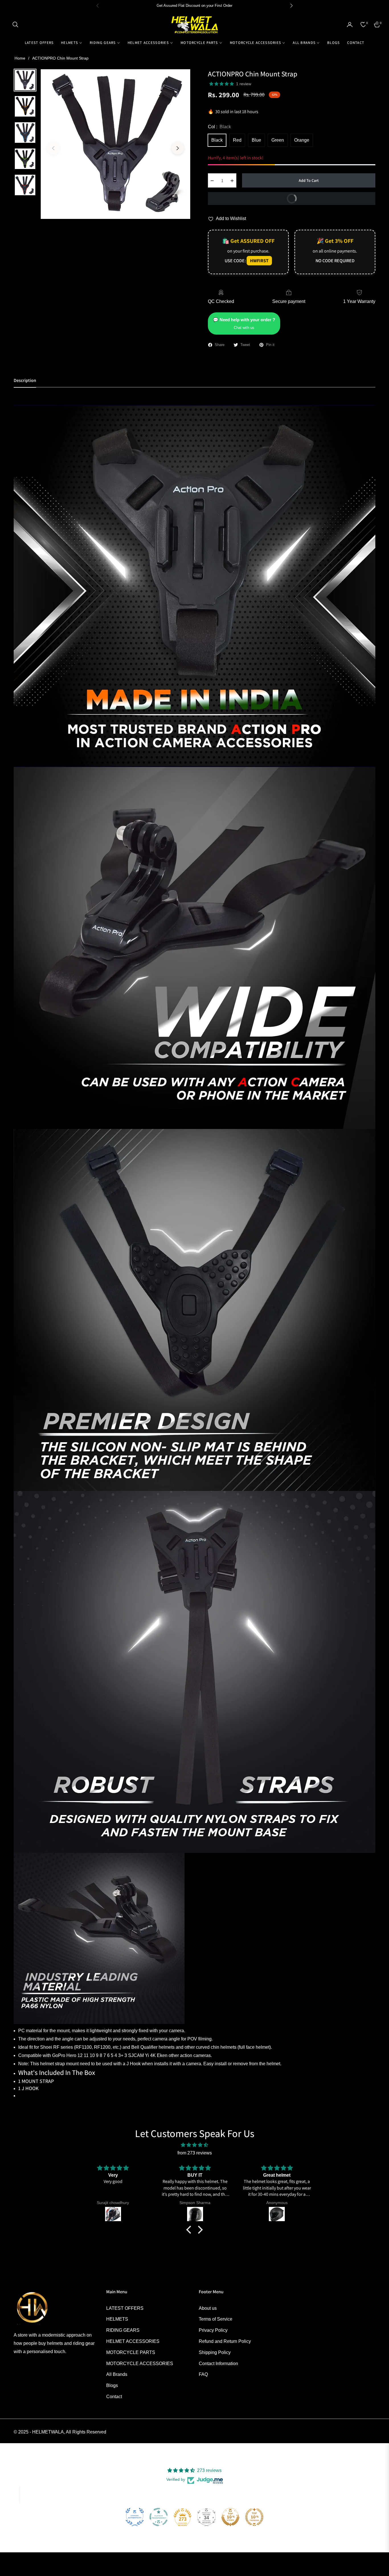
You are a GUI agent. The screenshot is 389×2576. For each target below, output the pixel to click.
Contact (114, 2397)
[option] (115, 144)
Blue (256, 140)
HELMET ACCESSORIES (133, 2341)
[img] (195, 2145)
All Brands (117, 2374)
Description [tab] (25, 381)
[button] (15, 25)
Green (278, 140)
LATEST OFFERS (125, 2308)
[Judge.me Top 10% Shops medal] (230, 2517)
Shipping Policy (215, 2352)
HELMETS (117, 2319)
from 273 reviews (195, 2153)
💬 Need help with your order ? (244, 323)
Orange (302, 140)
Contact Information (218, 2364)
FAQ (203, 2374)
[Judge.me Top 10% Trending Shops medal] (254, 2517)
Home (20, 58)
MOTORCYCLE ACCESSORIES (140, 2364)
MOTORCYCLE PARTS (131, 2352)
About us (208, 2308)
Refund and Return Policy (225, 2341)
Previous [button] (53, 148)
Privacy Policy (213, 2330)
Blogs (112, 2385)
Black (217, 140)
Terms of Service (216, 2319)
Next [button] (178, 148)
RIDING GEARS (123, 2330)
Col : (219, 127)
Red (237, 140)
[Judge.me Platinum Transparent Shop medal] (159, 2517)
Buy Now (329, 197)
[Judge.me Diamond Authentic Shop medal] (135, 2517)
